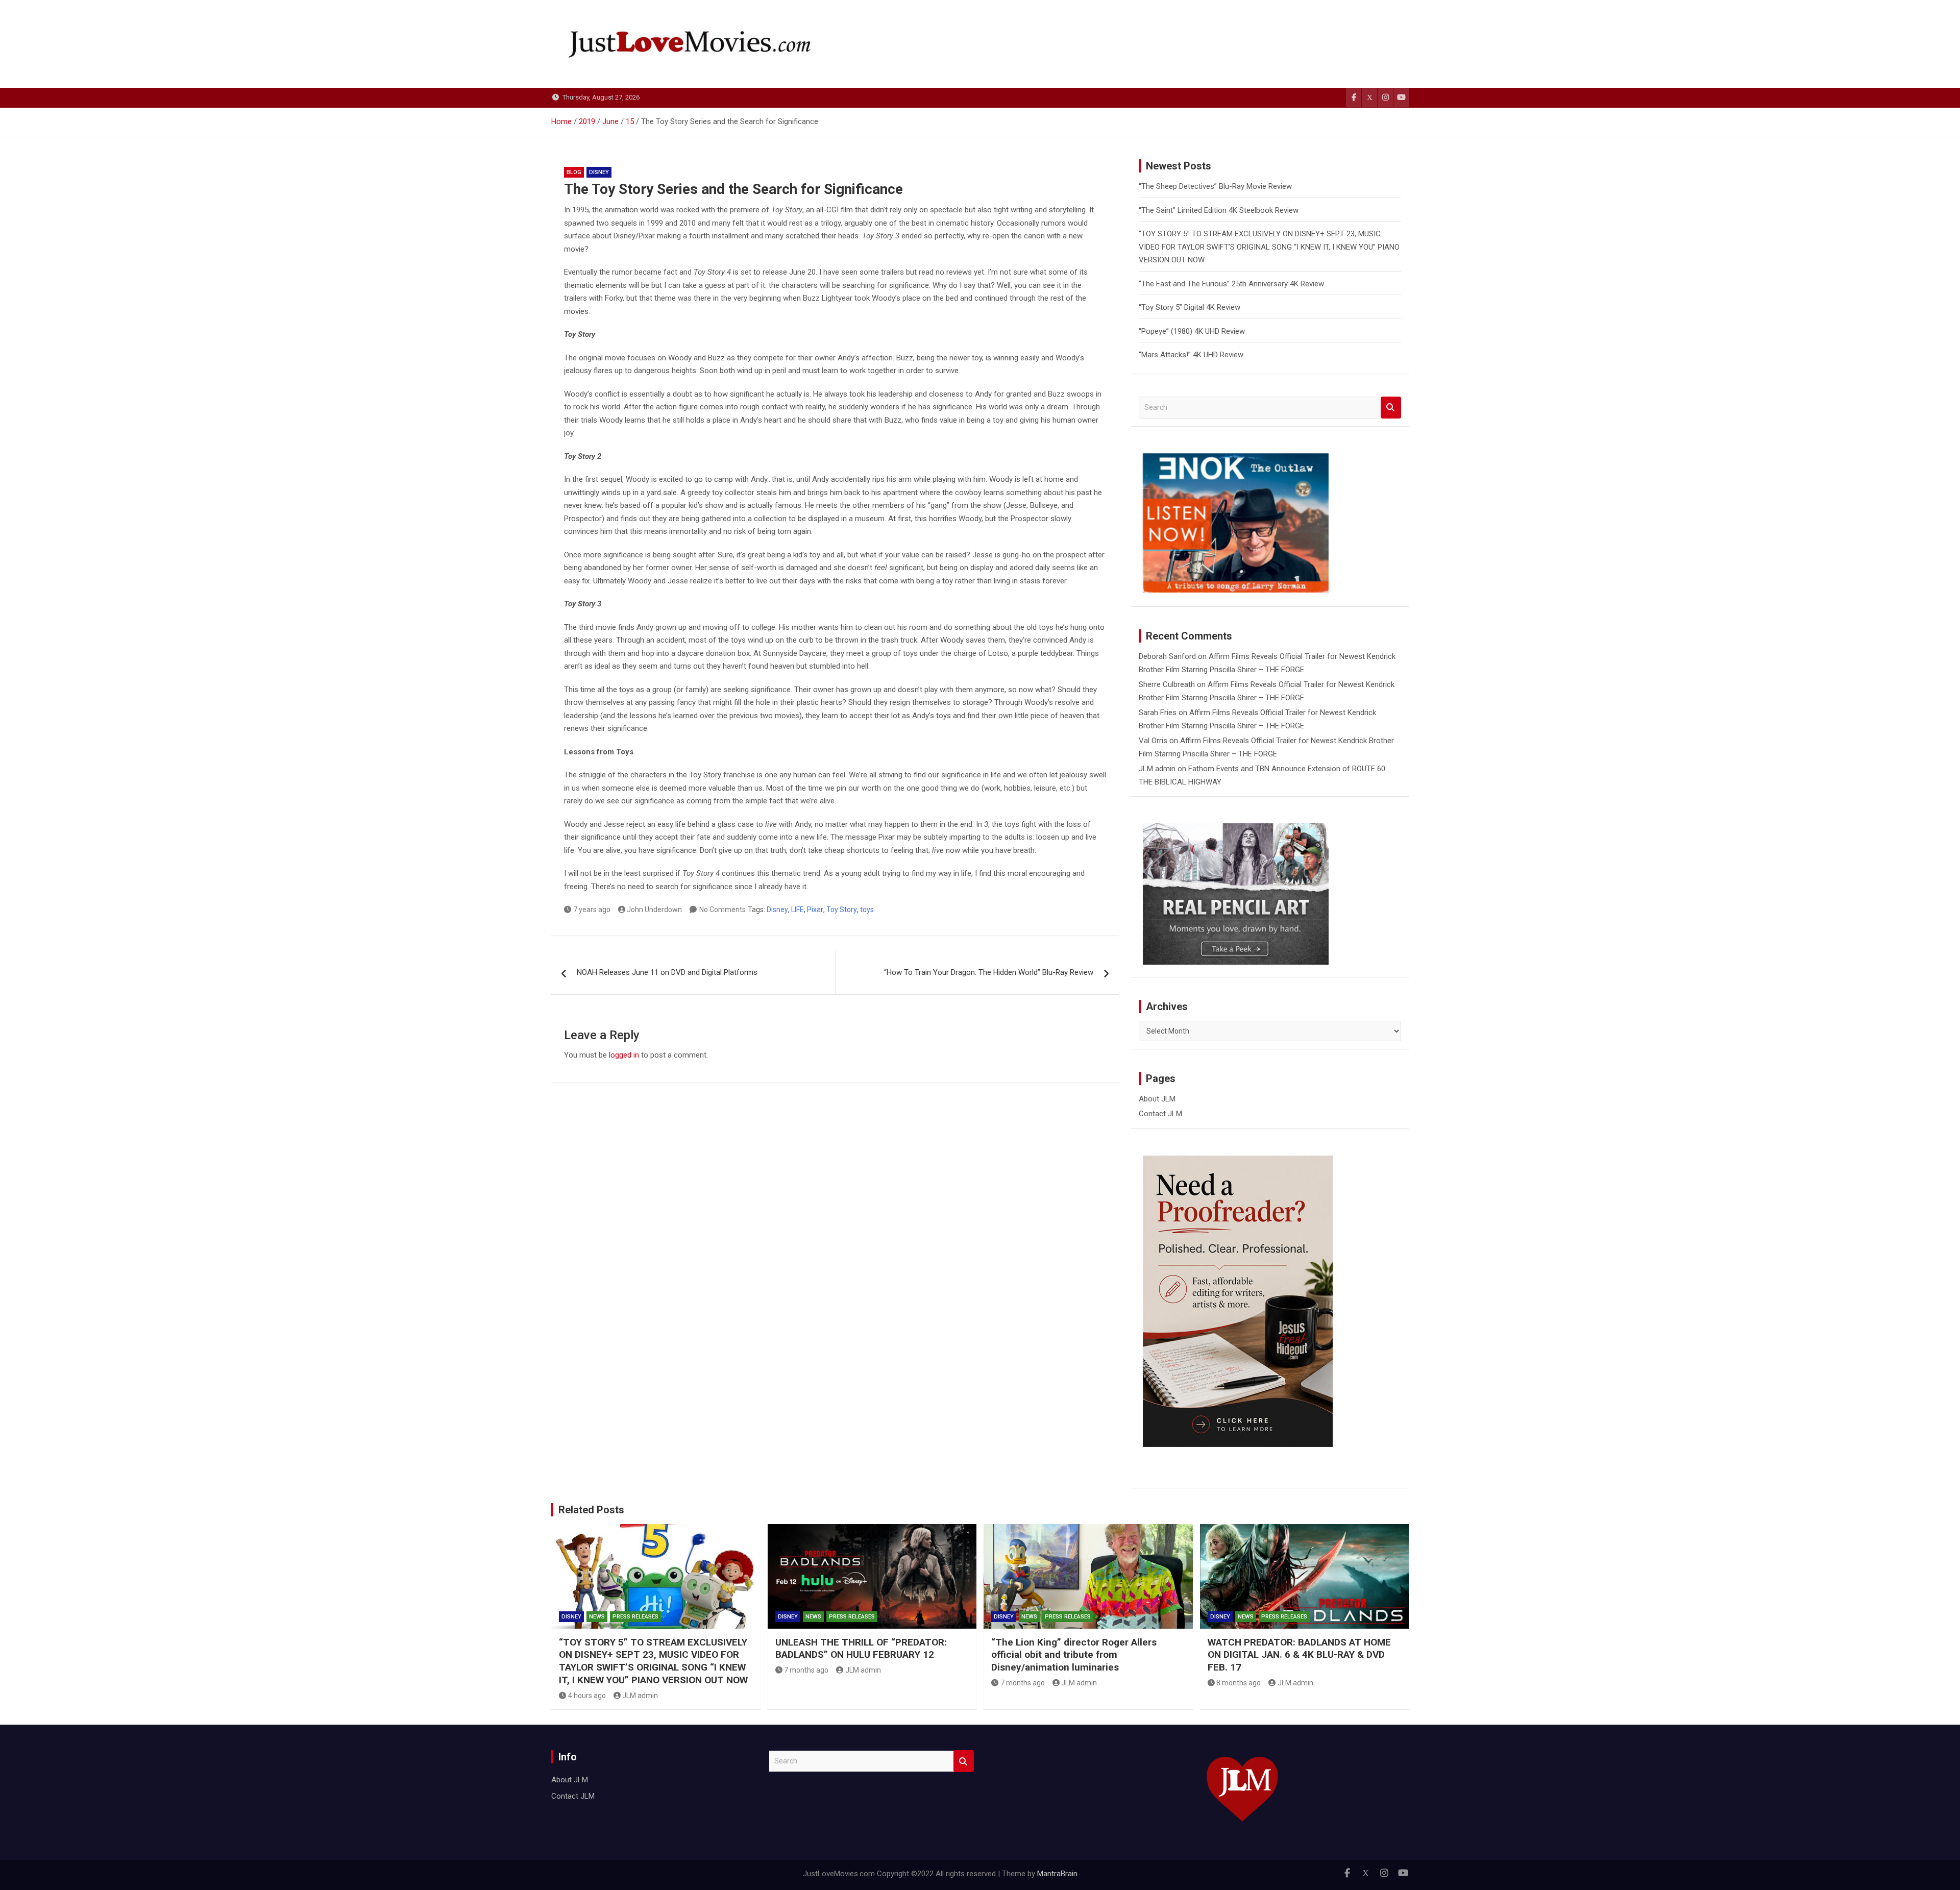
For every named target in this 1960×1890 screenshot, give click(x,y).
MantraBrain (1057, 1874)
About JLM (1157, 1099)
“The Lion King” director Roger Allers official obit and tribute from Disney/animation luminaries (1074, 1655)
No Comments (722, 910)
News (597, 1617)
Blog (574, 172)
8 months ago (1239, 1683)
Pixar (815, 910)
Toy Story (842, 910)
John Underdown (654, 910)
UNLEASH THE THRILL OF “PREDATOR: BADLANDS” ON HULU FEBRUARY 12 (861, 1649)
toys (867, 910)
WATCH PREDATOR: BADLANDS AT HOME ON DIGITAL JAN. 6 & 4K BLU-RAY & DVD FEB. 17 (1299, 1655)
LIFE (798, 910)
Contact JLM (1160, 1114)
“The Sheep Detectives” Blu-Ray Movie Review (1215, 186)
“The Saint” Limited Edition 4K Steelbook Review (1219, 210)
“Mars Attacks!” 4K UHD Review (1191, 355)
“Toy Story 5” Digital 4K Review (1190, 307)
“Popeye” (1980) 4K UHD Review (1192, 331)
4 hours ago (587, 1696)
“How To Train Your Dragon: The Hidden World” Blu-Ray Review (989, 972)
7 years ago (592, 910)
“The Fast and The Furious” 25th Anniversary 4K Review (1231, 284)
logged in (624, 1055)
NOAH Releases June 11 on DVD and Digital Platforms (667, 972)
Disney (599, 172)
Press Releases (635, 1617)
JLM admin (1157, 769)
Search (1391, 408)
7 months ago (806, 1670)
